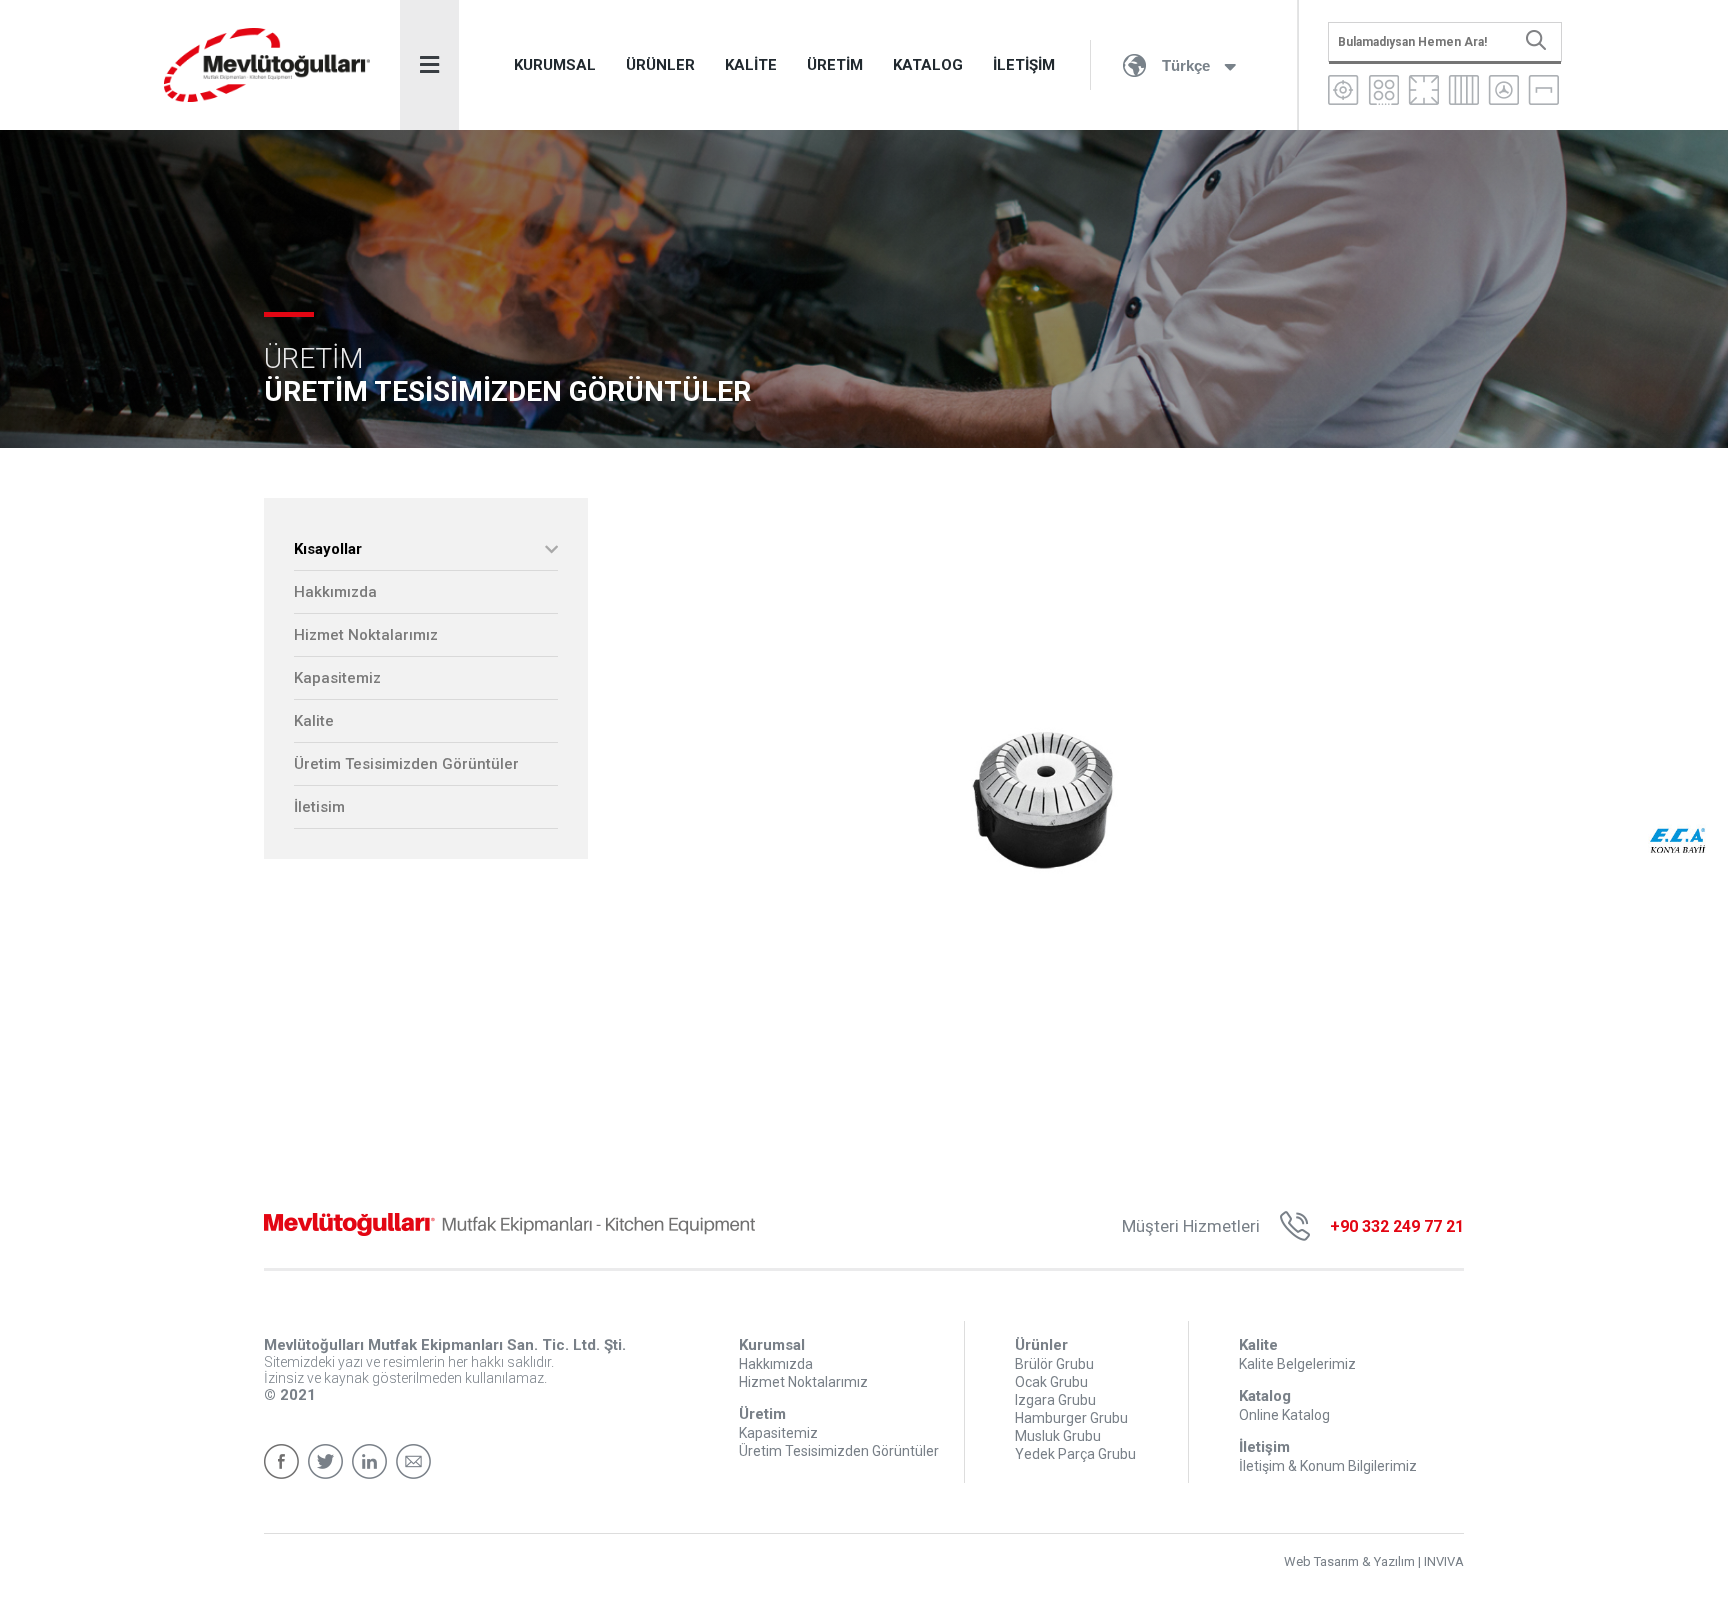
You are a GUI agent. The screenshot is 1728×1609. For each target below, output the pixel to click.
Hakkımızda (335, 592)
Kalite (314, 721)
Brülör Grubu (1054, 1364)
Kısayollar (328, 549)
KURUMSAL (555, 65)
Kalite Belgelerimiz (1297, 1364)
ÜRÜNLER (660, 65)
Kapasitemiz (337, 678)
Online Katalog (1284, 1415)
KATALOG (928, 65)
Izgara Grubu (1055, 1400)
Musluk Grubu (1058, 1436)
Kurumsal (772, 1345)
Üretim (762, 1414)
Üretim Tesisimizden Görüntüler (406, 764)
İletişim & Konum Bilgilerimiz (1328, 1466)
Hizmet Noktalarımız (366, 635)
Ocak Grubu (1051, 1382)
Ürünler (1041, 1345)
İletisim (319, 807)
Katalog (1265, 1396)
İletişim (1264, 1447)
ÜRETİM (835, 65)
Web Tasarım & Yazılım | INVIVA (1374, 1561)
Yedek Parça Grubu (1075, 1454)
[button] (1448, 516)
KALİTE (751, 65)
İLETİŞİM (1024, 65)
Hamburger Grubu (1071, 1418)
